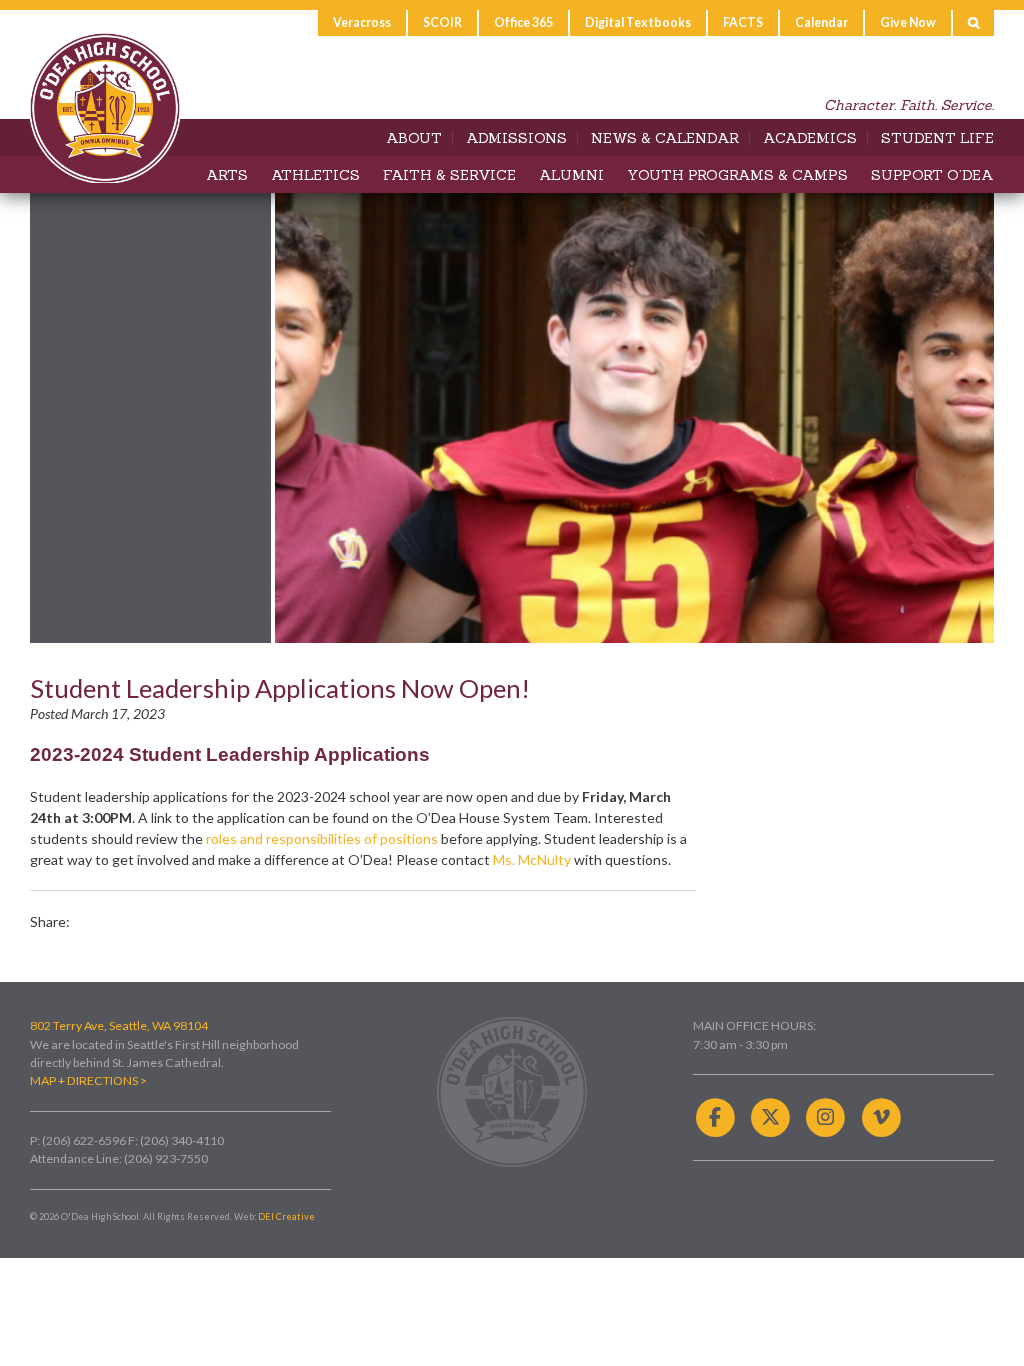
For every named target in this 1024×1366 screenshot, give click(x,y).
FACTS (743, 22)
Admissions (516, 138)
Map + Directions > (88, 1080)
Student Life (937, 138)
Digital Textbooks (638, 22)
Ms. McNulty (532, 859)
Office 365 (523, 22)
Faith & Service (449, 175)
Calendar (821, 22)
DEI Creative (286, 1216)
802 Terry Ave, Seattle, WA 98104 (119, 1025)
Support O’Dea (932, 175)
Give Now (908, 22)
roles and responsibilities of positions (322, 838)
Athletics (315, 175)
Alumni (571, 175)
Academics (810, 138)
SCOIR (442, 22)
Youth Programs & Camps (737, 175)
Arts (227, 175)
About (414, 138)
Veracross (362, 22)
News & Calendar (665, 138)
